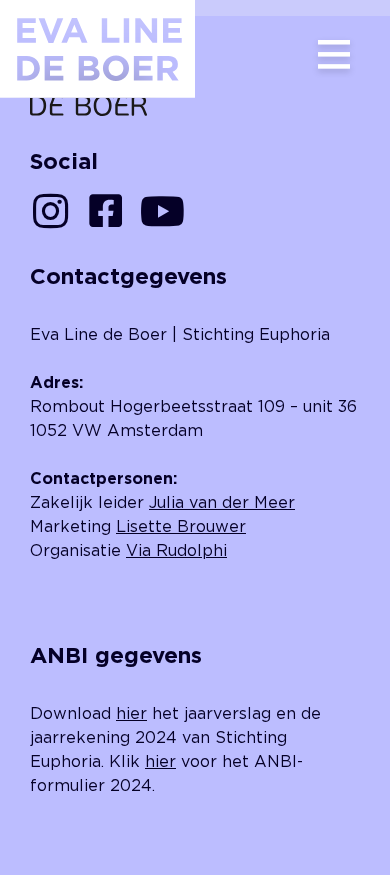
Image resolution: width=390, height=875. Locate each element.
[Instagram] (50, 211)
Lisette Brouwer (181, 526)
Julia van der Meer (222, 502)
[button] (334, 56)
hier (131, 713)
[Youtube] (162, 211)
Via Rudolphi (176, 550)
